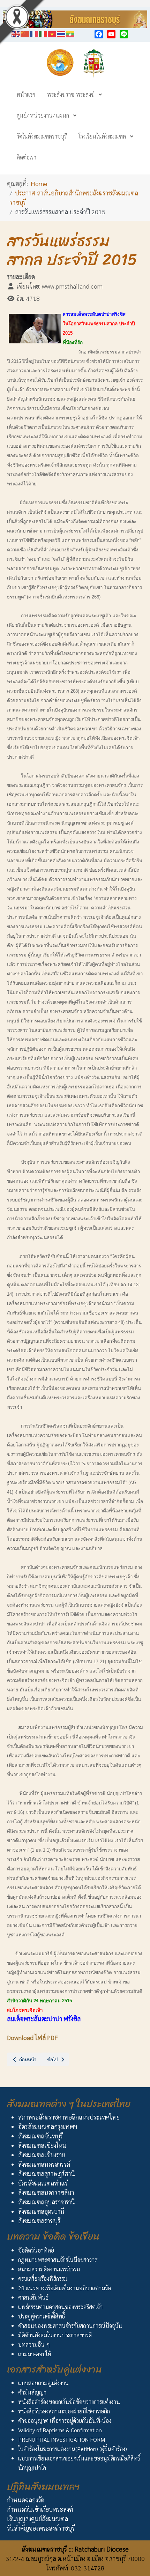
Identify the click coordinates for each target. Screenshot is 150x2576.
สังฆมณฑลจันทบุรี (40, 2136)
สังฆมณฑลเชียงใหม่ (42, 2145)
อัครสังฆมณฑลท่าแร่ (43, 2183)
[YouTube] (111, 34)
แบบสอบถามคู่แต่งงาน (43, 2383)
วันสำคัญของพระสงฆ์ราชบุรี (41, 2528)
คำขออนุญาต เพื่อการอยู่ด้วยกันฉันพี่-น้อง (65, 2421)
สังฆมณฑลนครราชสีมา (46, 2192)
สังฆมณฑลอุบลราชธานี (47, 2202)
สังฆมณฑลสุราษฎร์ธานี (47, 2173)
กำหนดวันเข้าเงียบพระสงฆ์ (40, 2509)
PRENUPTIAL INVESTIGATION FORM (62, 2439)
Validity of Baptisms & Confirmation (60, 2430)
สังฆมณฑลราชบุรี (39, 2221)
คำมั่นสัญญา (32, 2392)
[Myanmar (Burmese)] (70, 33)
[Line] (124, 34)
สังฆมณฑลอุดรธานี (41, 2211)
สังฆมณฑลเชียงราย (42, 2155)
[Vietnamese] (52, 33)
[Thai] (61, 33)
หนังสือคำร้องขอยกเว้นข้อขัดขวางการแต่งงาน (69, 2402)
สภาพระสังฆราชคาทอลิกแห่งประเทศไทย (69, 2117)
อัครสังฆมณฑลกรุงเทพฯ (48, 2126)
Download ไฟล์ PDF (32, 2037)
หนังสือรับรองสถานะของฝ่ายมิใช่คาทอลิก (64, 2411)
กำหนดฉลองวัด (26, 2500)
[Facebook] (99, 34)
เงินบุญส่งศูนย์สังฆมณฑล (37, 2519)
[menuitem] (26, 94)
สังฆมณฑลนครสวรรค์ (44, 2164)
